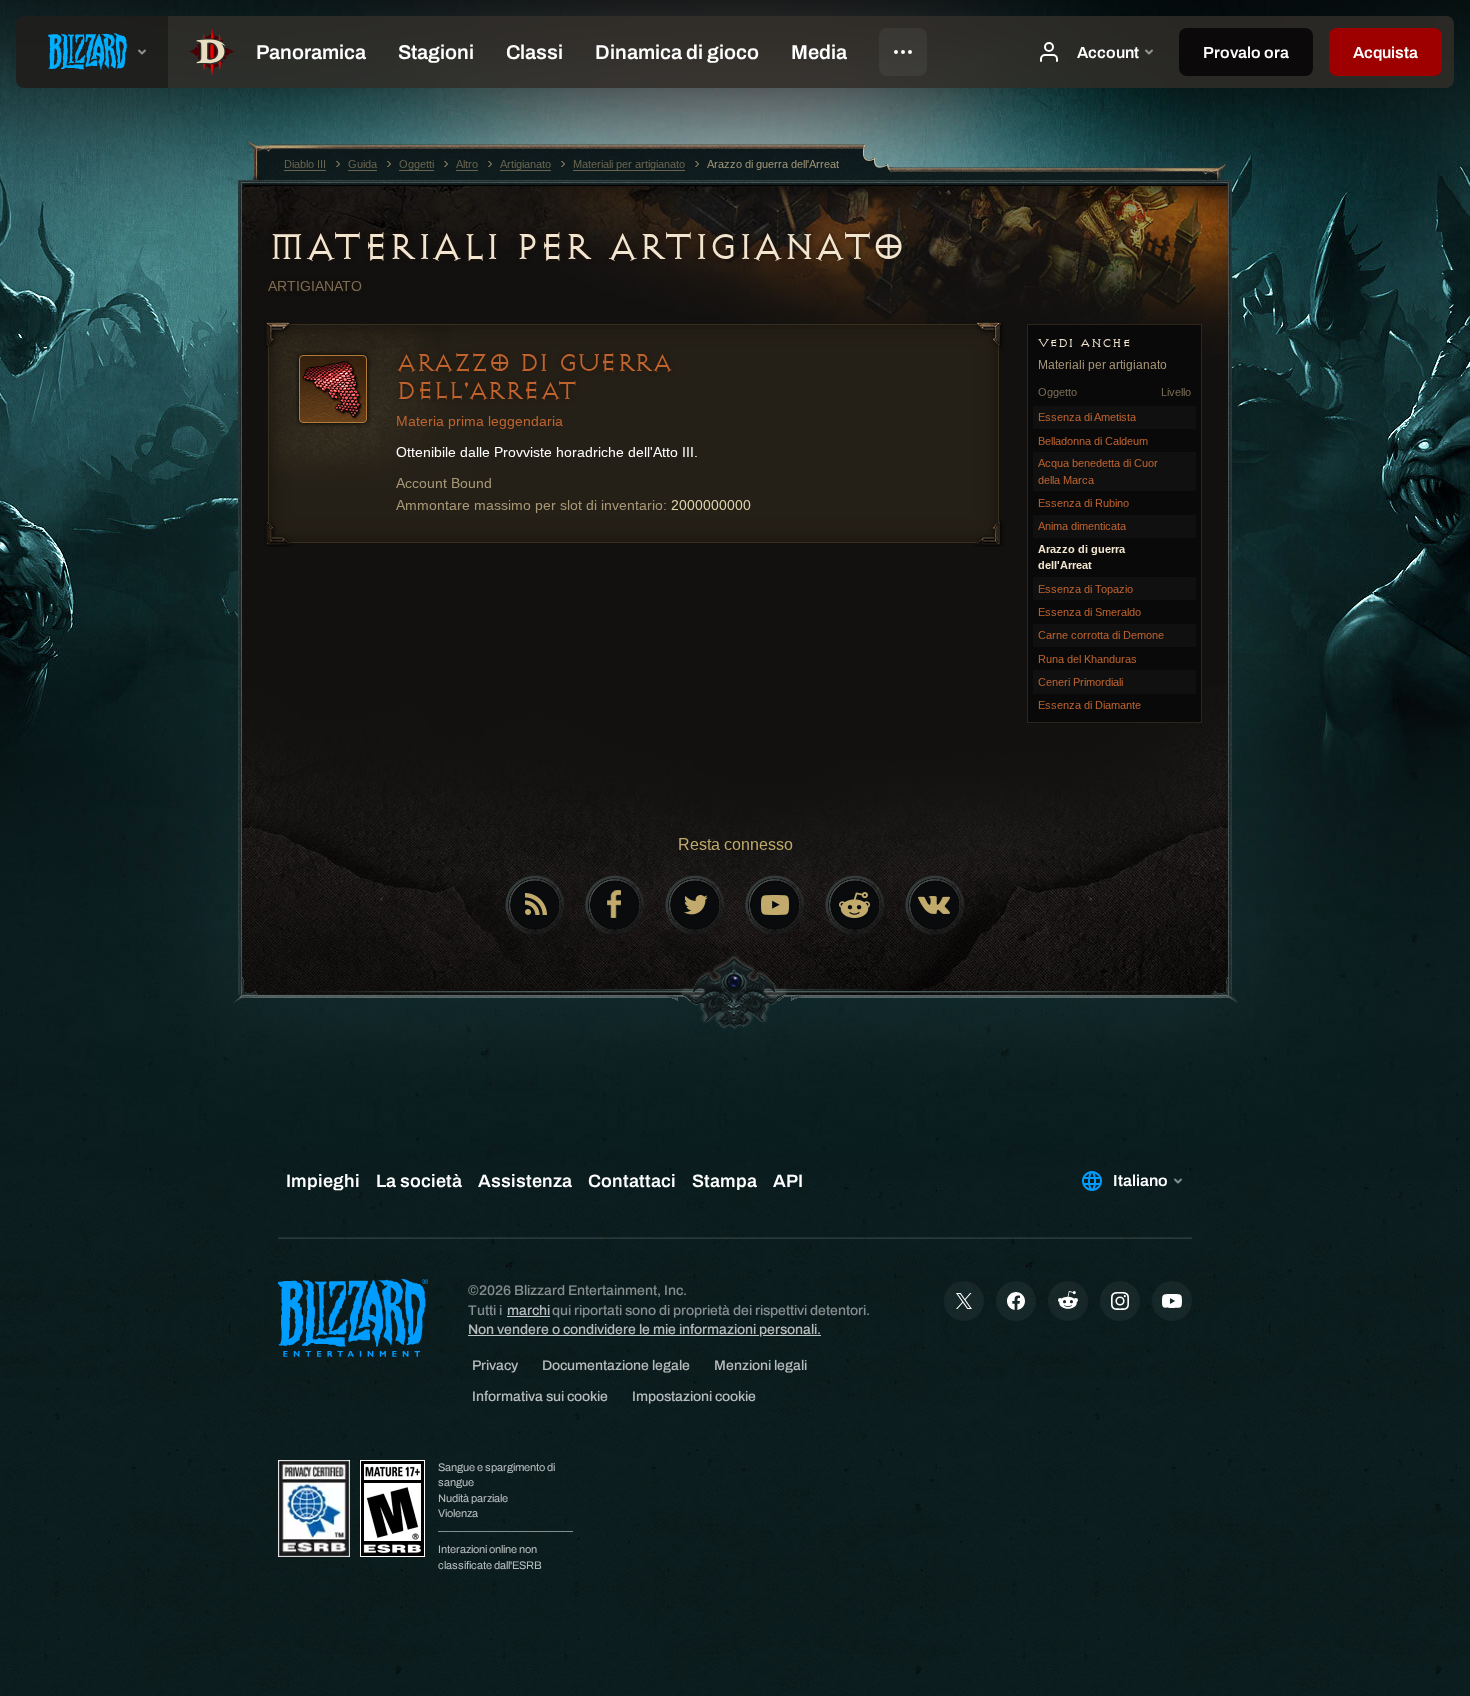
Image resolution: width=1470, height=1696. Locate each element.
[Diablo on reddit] (855, 905)
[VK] (935, 905)
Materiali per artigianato (586, 247)
